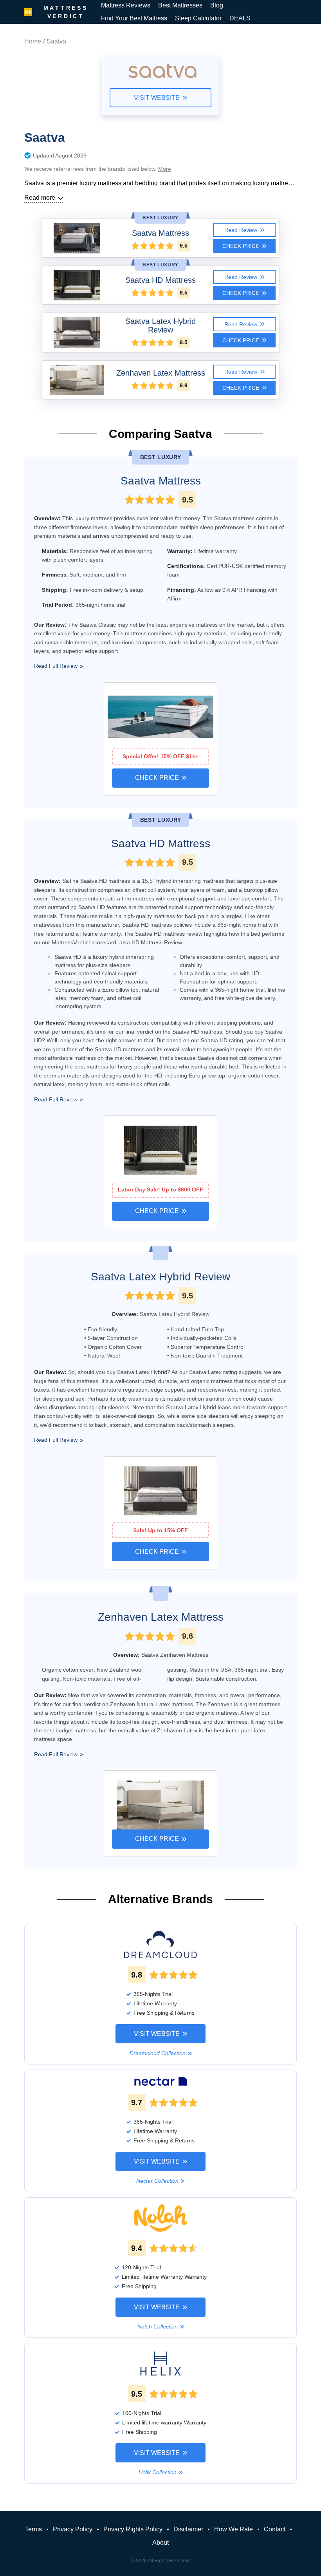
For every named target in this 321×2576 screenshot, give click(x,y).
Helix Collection (158, 2472)
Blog (217, 5)
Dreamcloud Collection (158, 2053)
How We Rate (234, 2529)
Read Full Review (56, 666)
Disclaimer (188, 2529)
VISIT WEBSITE (157, 98)
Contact (275, 2529)
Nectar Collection (157, 2181)
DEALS (240, 18)
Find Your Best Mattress (134, 18)
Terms (33, 2529)
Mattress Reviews (126, 5)
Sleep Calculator (198, 18)
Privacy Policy (73, 2529)
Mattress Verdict (66, 12)
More (165, 169)
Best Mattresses (180, 5)
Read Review (241, 230)
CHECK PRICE (241, 246)
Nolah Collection (158, 2327)
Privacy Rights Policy (133, 2529)
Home (33, 41)
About (160, 2543)
